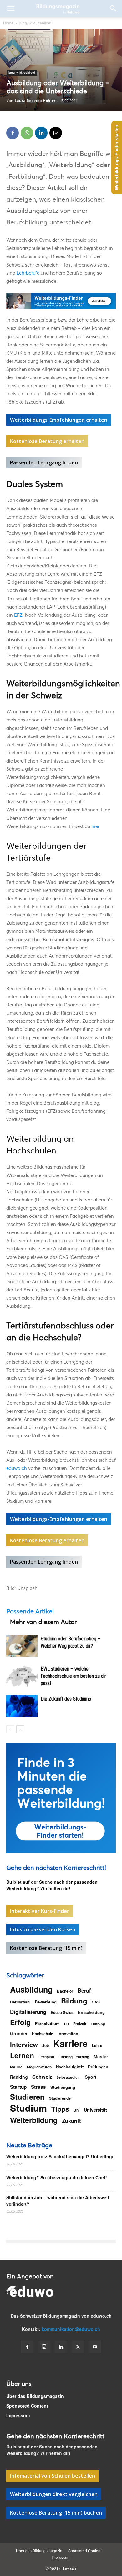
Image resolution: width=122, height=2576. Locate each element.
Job (46, 2045)
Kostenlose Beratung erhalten (47, 441)
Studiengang (63, 2087)
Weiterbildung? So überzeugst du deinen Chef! (57, 2177)
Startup (18, 2087)
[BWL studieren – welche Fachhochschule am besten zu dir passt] (22, 1676)
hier (95, 826)
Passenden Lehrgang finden (44, 462)
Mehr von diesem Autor (43, 1622)
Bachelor (65, 1991)
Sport (91, 2077)
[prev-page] (10, 1729)
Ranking (19, 2077)
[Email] (56, 133)
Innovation (68, 2033)
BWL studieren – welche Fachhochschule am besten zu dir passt (73, 1676)
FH (66, 2024)
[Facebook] (13, 133)
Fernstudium (47, 2023)
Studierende (60, 2098)
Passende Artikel (30, 1611)
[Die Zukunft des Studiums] (22, 1706)
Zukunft (71, 2121)
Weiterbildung (34, 2120)
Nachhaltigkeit (70, 2067)
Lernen (22, 2055)
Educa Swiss (62, 2012)
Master (101, 2057)
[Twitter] (78, 2347)
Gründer (19, 2033)
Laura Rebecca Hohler (35, 100)
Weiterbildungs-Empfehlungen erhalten (59, 420)
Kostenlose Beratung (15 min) (46, 1948)
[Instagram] (44, 2347)
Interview (24, 2044)
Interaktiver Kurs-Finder (40, 1911)
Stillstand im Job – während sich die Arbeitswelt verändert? (58, 2201)
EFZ (18, 615)
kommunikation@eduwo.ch (71, 2329)
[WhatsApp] (27, 133)
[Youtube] (95, 2347)
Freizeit (80, 2024)
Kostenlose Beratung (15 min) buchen (56, 2513)
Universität (95, 2110)
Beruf (84, 1990)
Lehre (97, 2045)
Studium (28, 2108)
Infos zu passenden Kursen (43, 1929)
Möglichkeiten (39, 2067)
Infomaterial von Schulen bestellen (53, 2476)
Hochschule (43, 2034)
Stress (38, 2087)
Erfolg (20, 2022)
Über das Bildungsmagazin (35, 2396)
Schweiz (42, 2077)
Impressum (18, 2415)
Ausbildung (31, 1990)
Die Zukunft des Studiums (66, 1699)
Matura (16, 2067)
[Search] (113, 8)
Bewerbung (46, 2002)
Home (8, 23)
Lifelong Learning (74, 2057)
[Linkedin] (41, 133)
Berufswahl (20, 2002)
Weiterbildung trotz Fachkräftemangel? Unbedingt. (61, 2156)
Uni (76, 2110)
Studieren (27, 2097)
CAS (96, 2002)
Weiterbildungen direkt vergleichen (54, 2494)
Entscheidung (91, 2012)
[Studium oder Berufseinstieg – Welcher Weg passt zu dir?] (22, 1646)
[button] (11, 8)
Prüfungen (98, 2067)
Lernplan (46, 2057)
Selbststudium (69, 2077)
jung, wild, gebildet (35, 23)
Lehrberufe (28, 273)
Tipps (60, 2109)
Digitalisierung (28, 2012)
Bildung (74, 2001)
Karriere (70, 2043)
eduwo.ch (17, 1468)
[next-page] (20, 1729)
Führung (98, 2024)
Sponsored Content (27, 2406)
